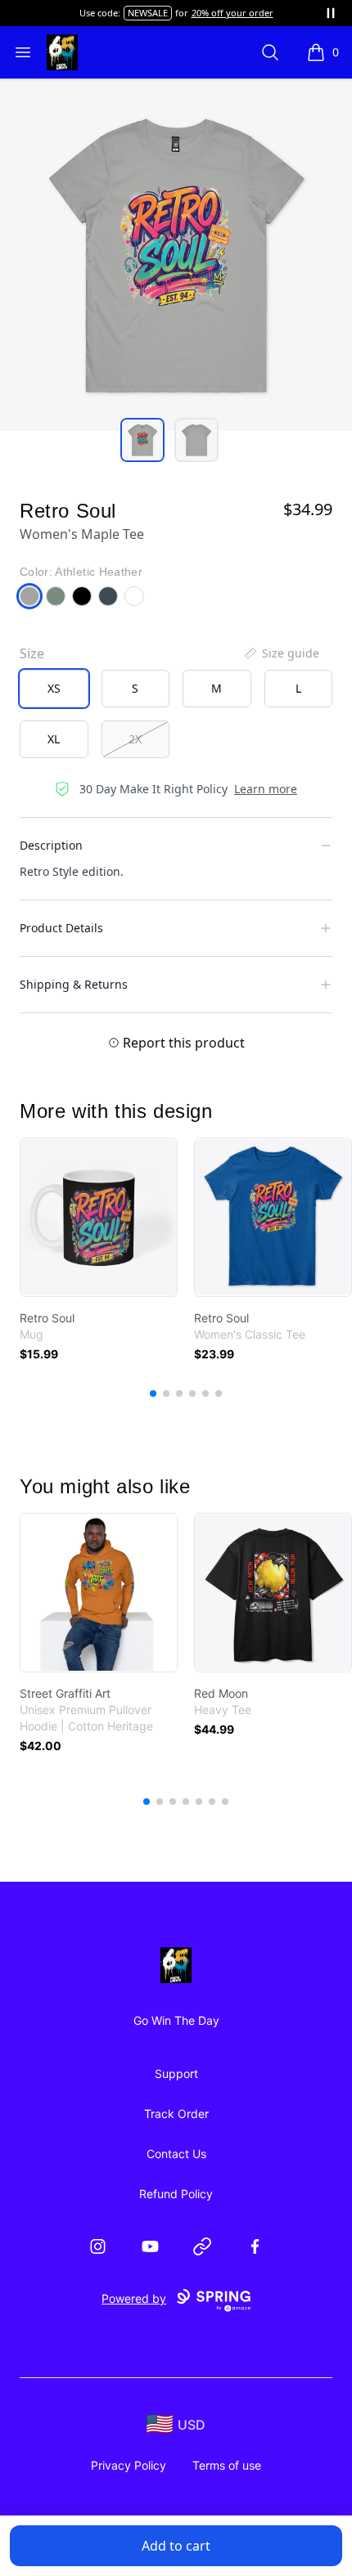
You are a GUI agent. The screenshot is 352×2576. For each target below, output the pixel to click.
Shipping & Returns (74, 984)
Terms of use (227, 2465)
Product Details (61, 928)
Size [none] (32, 653)
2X (135, 739)
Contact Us (176, 2154)
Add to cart (176, 2546)
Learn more (266, 789)
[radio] (54, 689)
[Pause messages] (331, 13)
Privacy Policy (129, 2465)
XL (54, 739)
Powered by (134, 2298)
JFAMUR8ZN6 (126, 13)
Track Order (176, 2114)
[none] (281, 653)
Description (51, 845)
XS (54, 688)
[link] (99, 1217)
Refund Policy (176, 2194)
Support (176, 2073)
